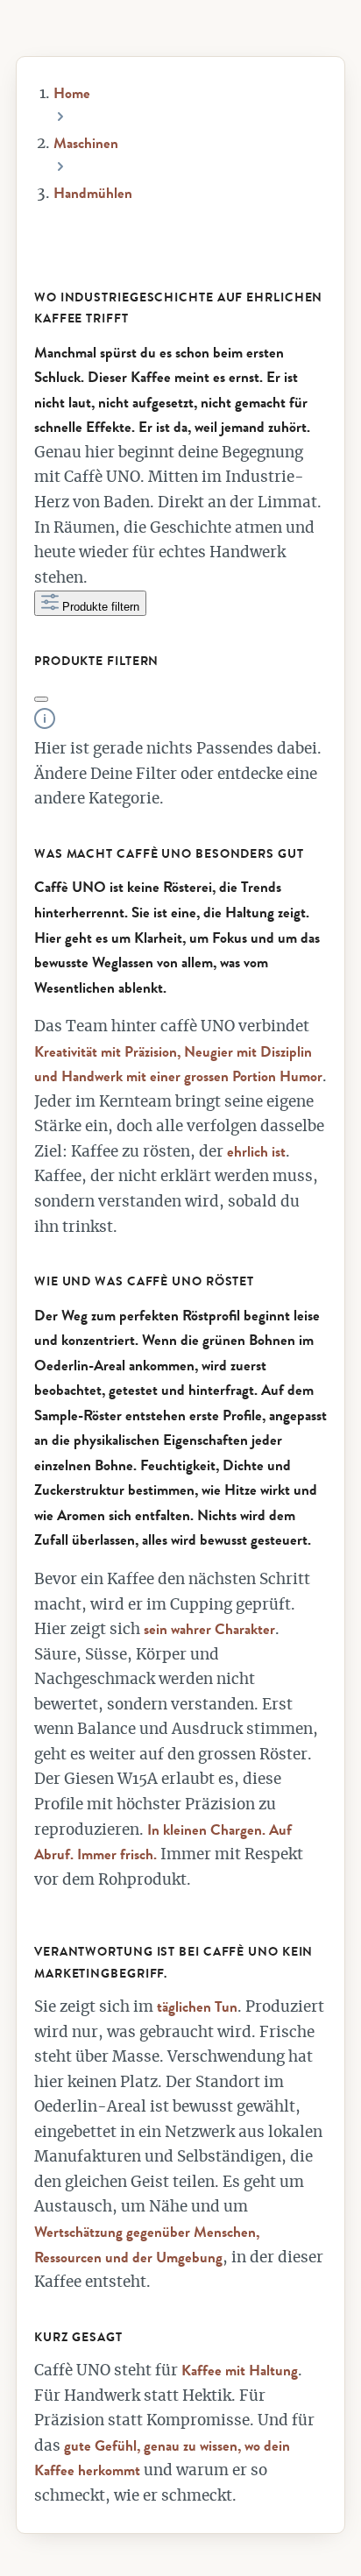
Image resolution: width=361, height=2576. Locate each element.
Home (72, 93)
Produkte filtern (101, 607)
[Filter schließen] (41, 699)
